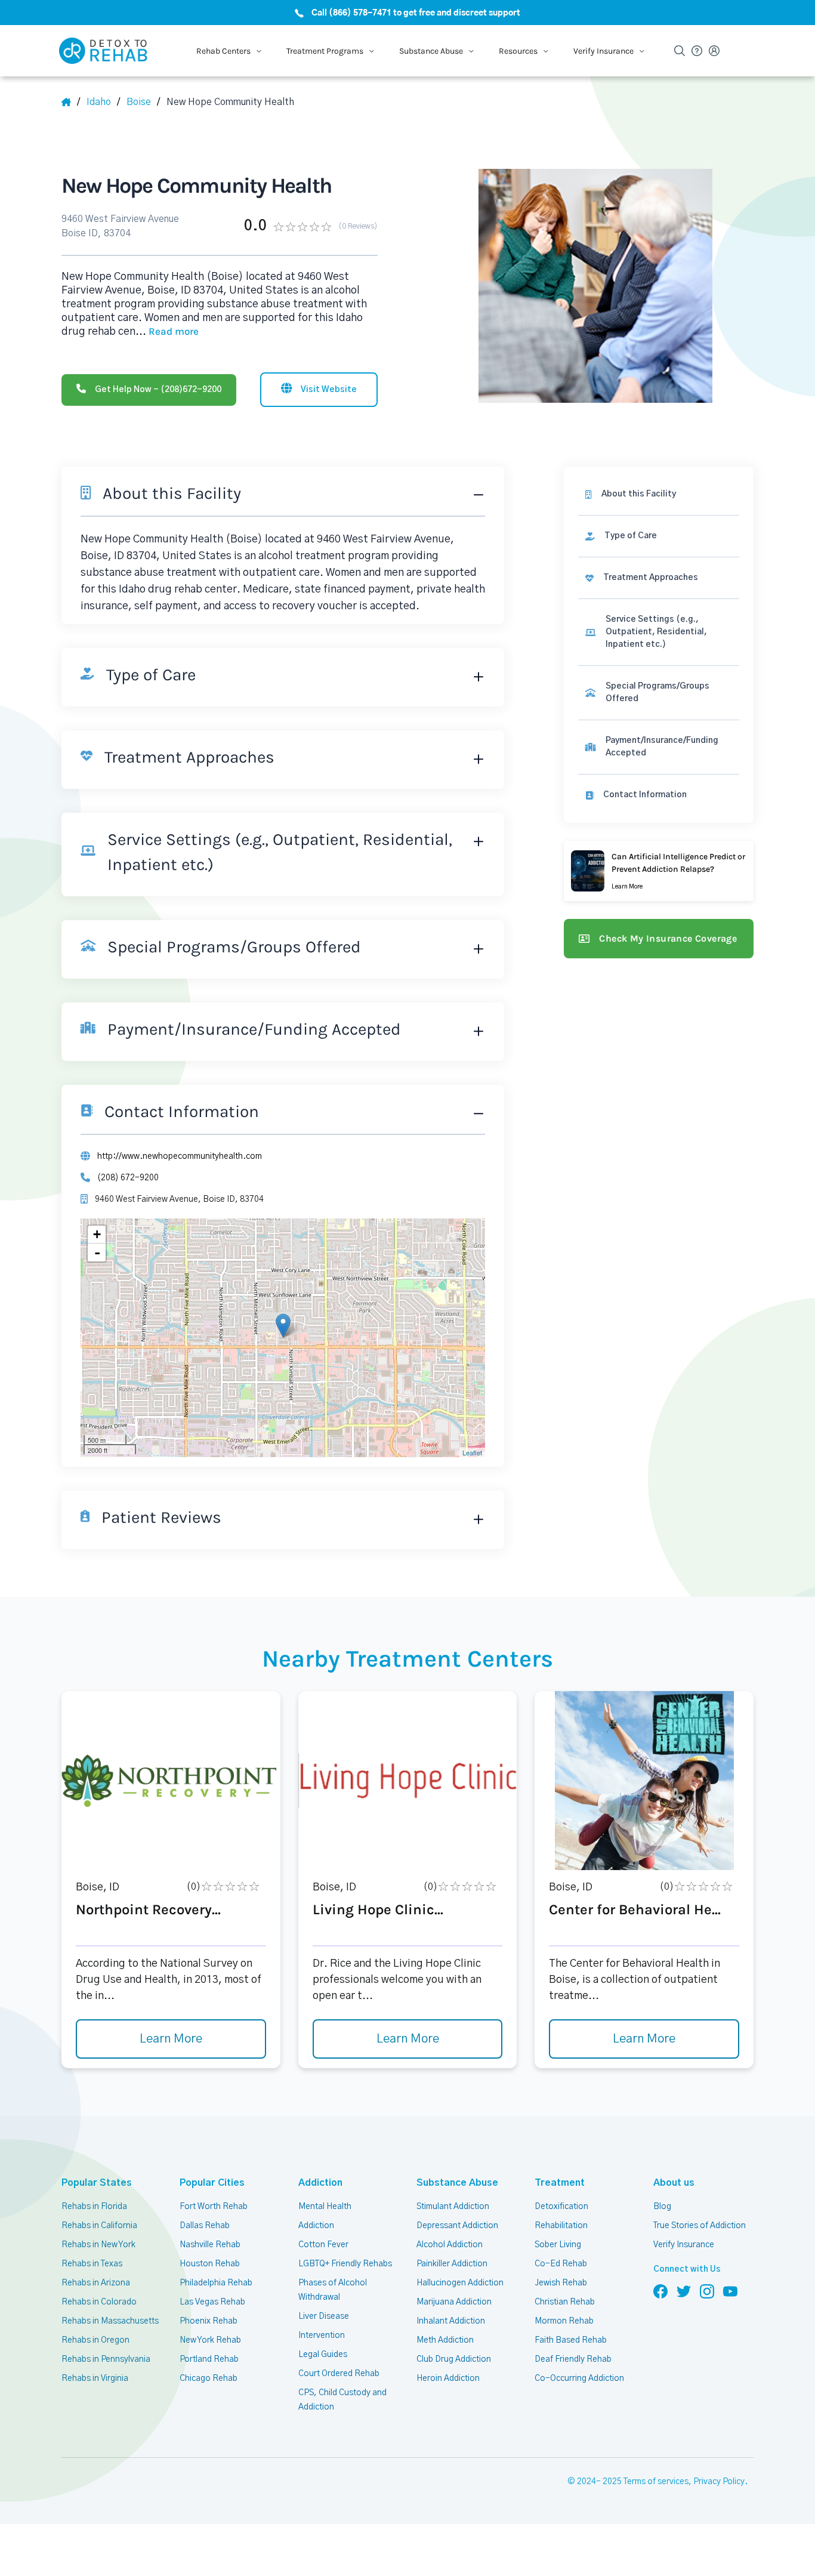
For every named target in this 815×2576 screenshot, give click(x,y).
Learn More (171, 2039)
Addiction (320, 2183)
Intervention (322, 2336)
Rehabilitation (561, 2226)
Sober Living (558, 2245)
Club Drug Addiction (454, 2359)
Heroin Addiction (448, 2378)
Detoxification (561, 2207)
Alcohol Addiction (450, 2245)
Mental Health (325, 2207)
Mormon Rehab (564, 2321)
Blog (662, 2207)
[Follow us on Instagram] (707, 2291)
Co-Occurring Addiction (579, 2378)
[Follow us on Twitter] (684, 2291)
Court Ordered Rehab (339, 2374)
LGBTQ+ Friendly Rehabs (345, 2264)
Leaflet (472, 1452)
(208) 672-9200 (128, 1178)
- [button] (97, 1252)
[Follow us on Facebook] (660, 2291)
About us (674, 2183)
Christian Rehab (565, 2302)
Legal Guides (323, 2355)
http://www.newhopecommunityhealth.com (180, 1156)
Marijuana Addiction (454, 2302)
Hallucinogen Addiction (460, 2283)
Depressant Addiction (457, 2226)
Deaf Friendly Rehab (573, 2359)
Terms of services (656, 2482)
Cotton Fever (323, 2245)
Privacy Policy (719, 2482)
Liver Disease (324, 2316)
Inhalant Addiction (451, 2321)
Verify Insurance (684, 2245)
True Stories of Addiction (700, 2226)
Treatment (560, 2183)
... (167, 332)
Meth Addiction (445, 2340)
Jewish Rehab (561, 2283)
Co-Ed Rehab (561, 2264)
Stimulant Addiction (453, 2207)
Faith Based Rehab (571, 2340)
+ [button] (97, 1234)
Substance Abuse (457, 2183)
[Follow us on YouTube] (730, 2291)
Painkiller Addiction (452, 2264)
